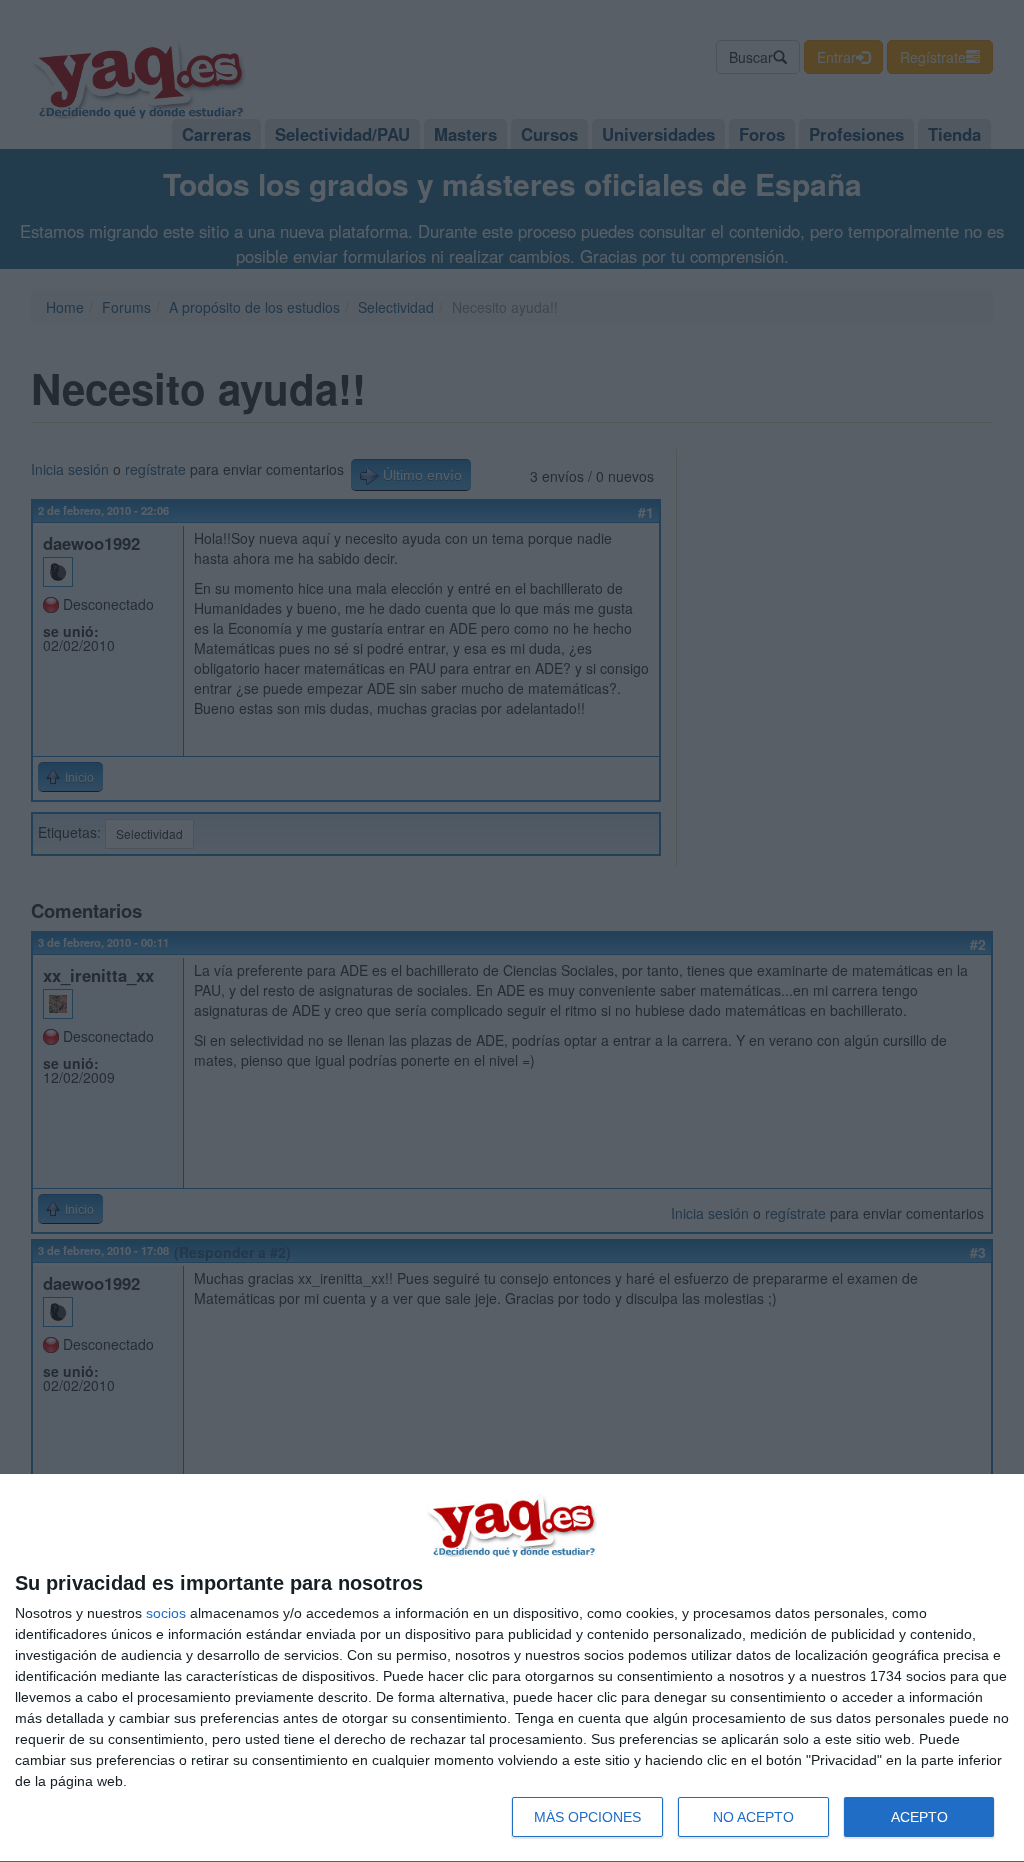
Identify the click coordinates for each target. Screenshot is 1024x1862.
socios (166, 1613)
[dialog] (512, 1668)
